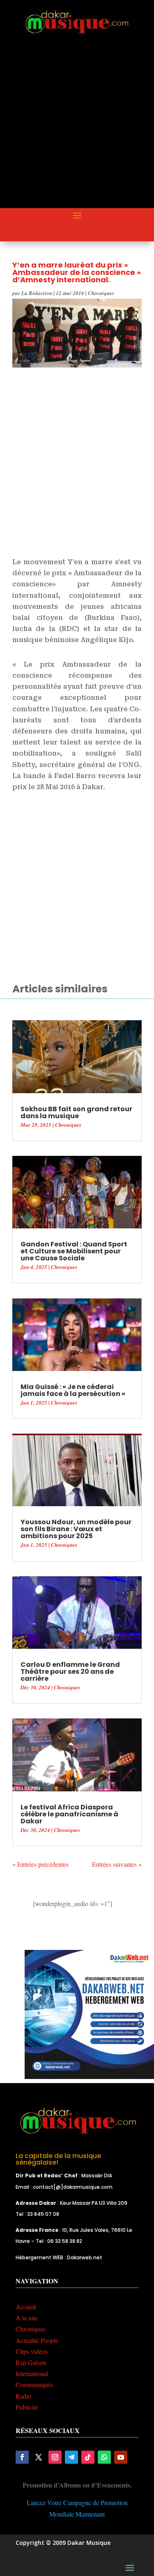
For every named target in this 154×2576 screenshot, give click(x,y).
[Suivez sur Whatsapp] (104, 2457)
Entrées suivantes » (117, 1864)
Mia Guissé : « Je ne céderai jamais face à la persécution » (73, 1390)
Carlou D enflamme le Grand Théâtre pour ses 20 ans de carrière (70, 1672)
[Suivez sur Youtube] (121, 2457)
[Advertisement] (77, 128)
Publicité (27, 2407)
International (32, 2373)
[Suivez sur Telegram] (71, 2457)
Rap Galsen (31, 2362)
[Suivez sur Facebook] (22, 2457)
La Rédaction (37, 293)
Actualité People (37, 2340)
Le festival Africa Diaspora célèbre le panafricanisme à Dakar (69, 1814)
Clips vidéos (32, 2351)
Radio (23, 2396)
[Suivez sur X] (39, 2457)
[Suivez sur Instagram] (55, 2457)
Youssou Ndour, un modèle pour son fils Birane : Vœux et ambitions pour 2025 (76, 1529)
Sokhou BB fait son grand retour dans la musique (76, 1112)
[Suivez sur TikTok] (88, 2457)
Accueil (26, 2307)
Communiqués (34, 2384)
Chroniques (101, 293)
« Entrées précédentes (40, 1864)
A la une (27, 2318)
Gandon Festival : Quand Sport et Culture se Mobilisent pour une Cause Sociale (74, 1251)
